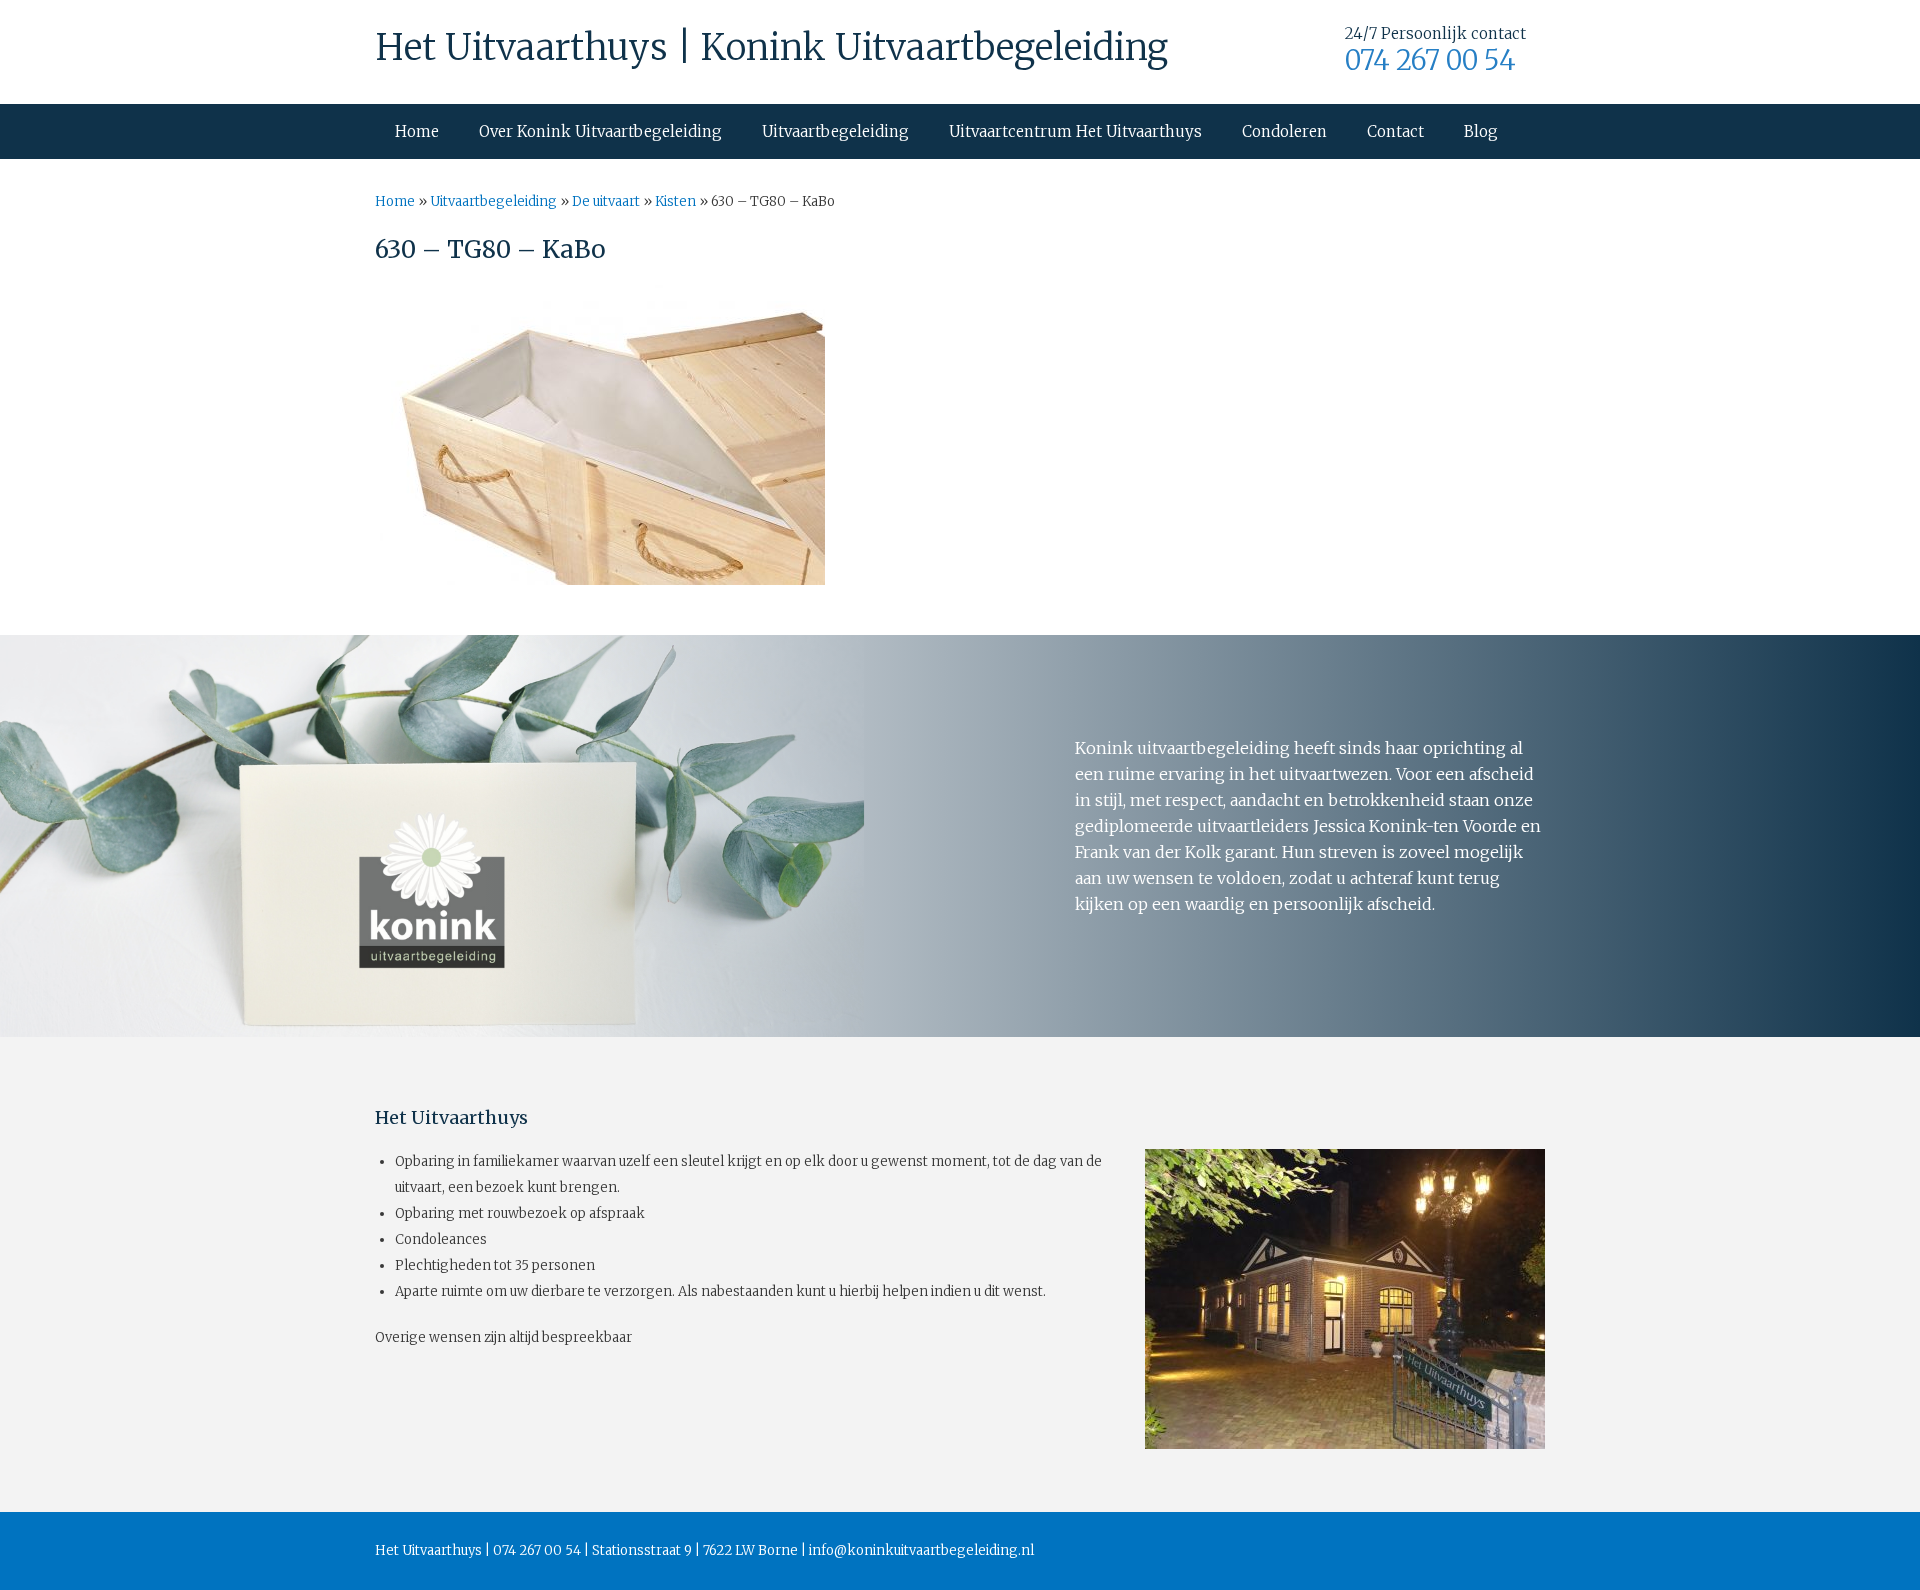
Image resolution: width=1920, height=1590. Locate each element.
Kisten (675, 201)
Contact (1395, 131)
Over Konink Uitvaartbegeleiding (600, 131)
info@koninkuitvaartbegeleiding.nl (921, 1550)
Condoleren (1284, 131)
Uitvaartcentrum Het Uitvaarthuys (1075, 131)
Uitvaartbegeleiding (835, 131)
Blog (1481, 131)
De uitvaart (606, 201)
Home (417, 131)
